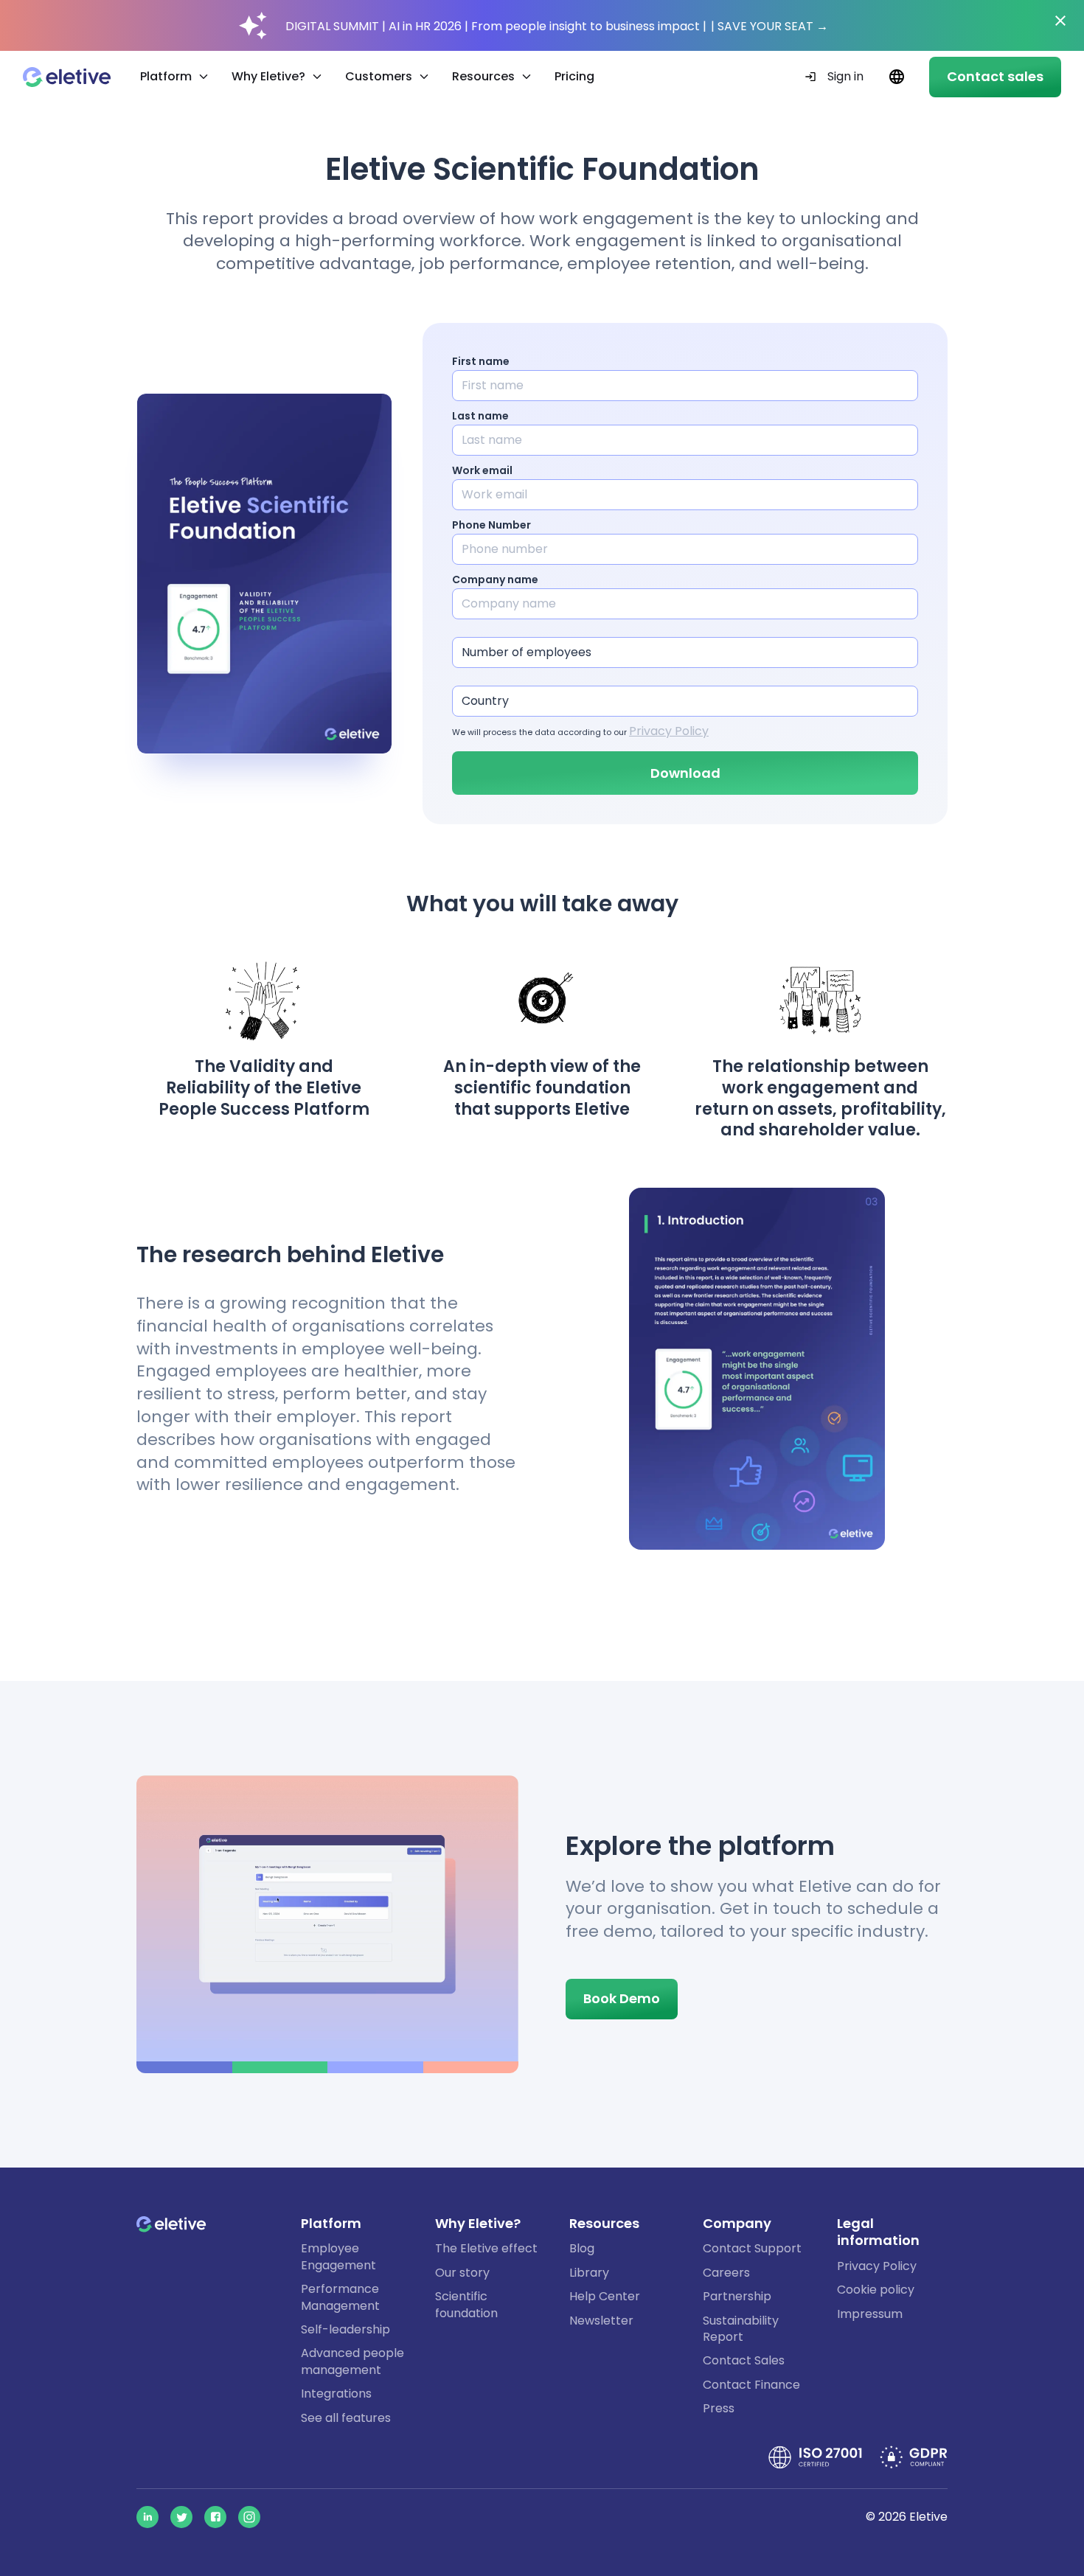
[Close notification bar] (1060, 21)
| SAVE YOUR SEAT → (769, 26)
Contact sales (995, 76)
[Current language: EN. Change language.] (896, 77)
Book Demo (622, 1998)
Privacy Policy (669, 731)
